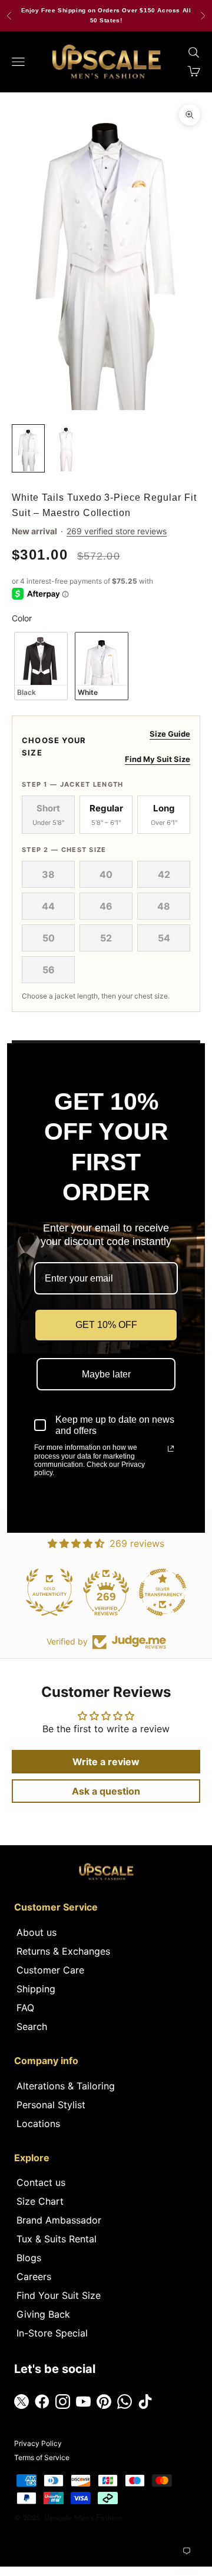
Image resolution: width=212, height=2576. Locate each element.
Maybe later (106, 1374)
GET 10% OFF (106, 1325)
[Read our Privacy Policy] (171, 1449)
